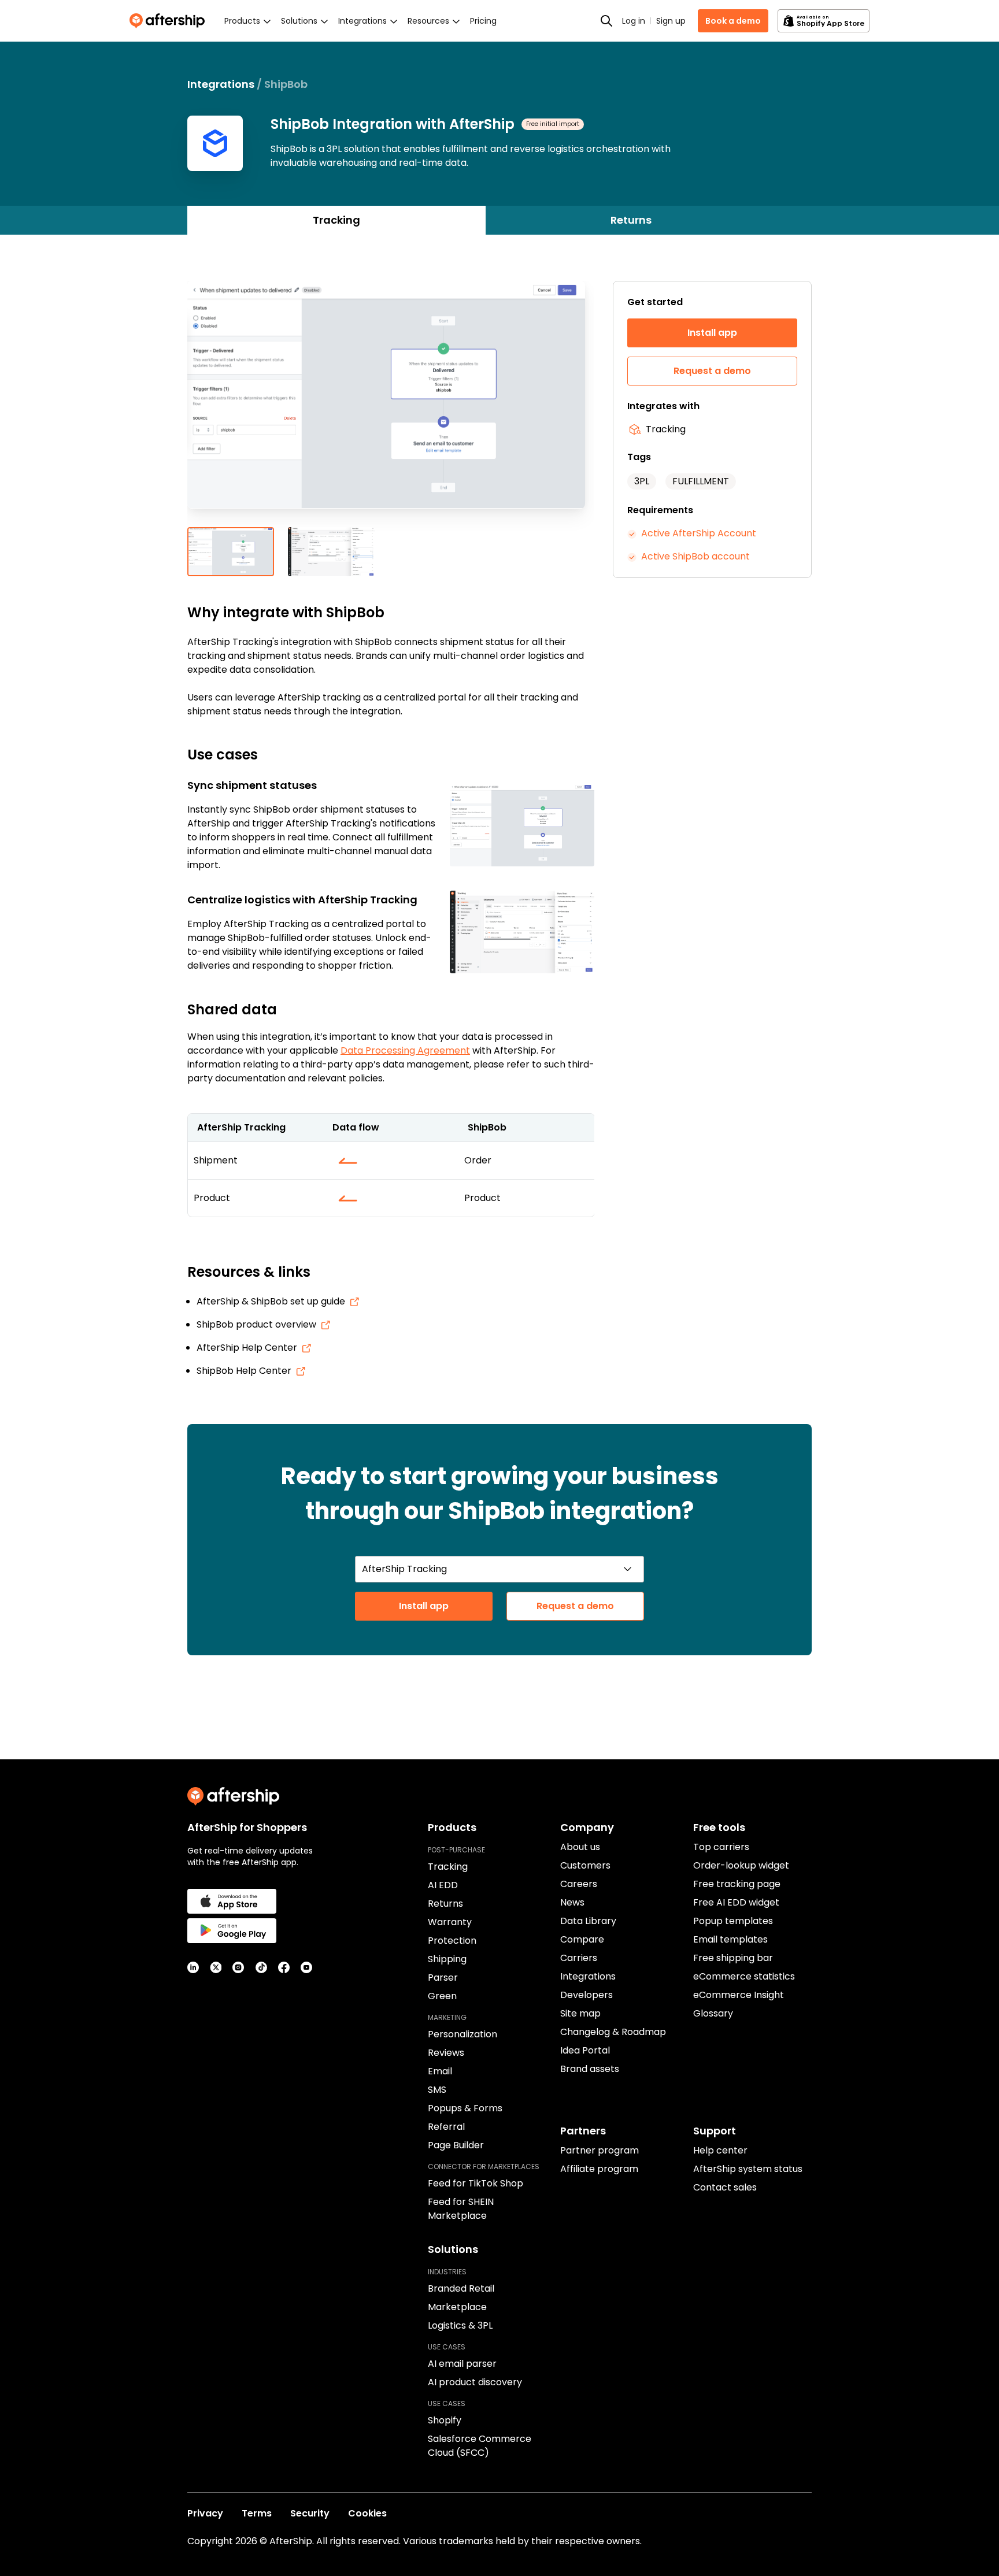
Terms (257, 2513)
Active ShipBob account (695, 556)
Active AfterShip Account (699, 533)
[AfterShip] (170, 21)
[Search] (606, 21)
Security (310, 2513)
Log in (634, 21)
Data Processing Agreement (405, 1050)
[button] (391, 404)
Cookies (367, 2513)
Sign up (671, 21)
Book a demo (733, 21)
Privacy (205, 2513)
